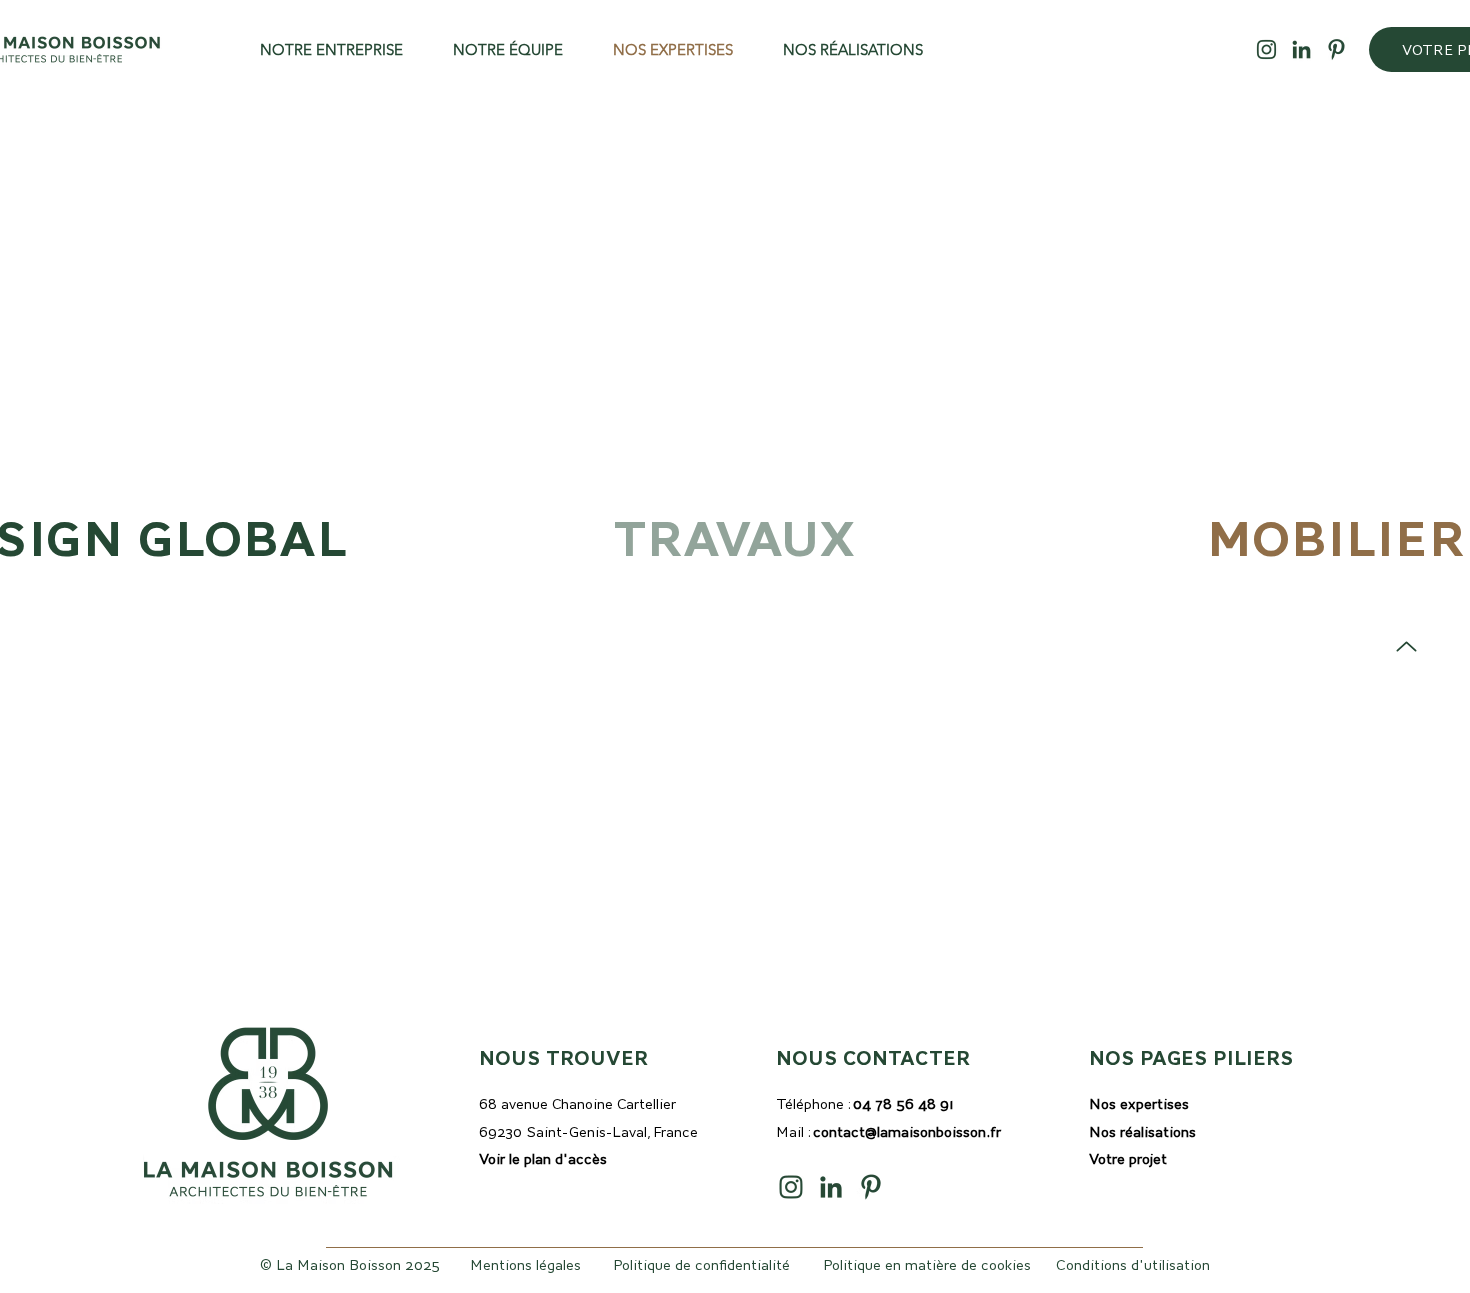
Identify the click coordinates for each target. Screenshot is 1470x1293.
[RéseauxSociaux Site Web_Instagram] (1266, 49)
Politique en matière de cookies (927, 1265)
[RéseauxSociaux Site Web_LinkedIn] (1301, 49)
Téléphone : (864, 1104)
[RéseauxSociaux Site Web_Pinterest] (1336, 49)
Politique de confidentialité (701, 1265)
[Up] (1406, 646)
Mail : (888, 1132)
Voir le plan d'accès (543, 1159)
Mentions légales (525, 1265)
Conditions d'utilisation (1133, 1265)
